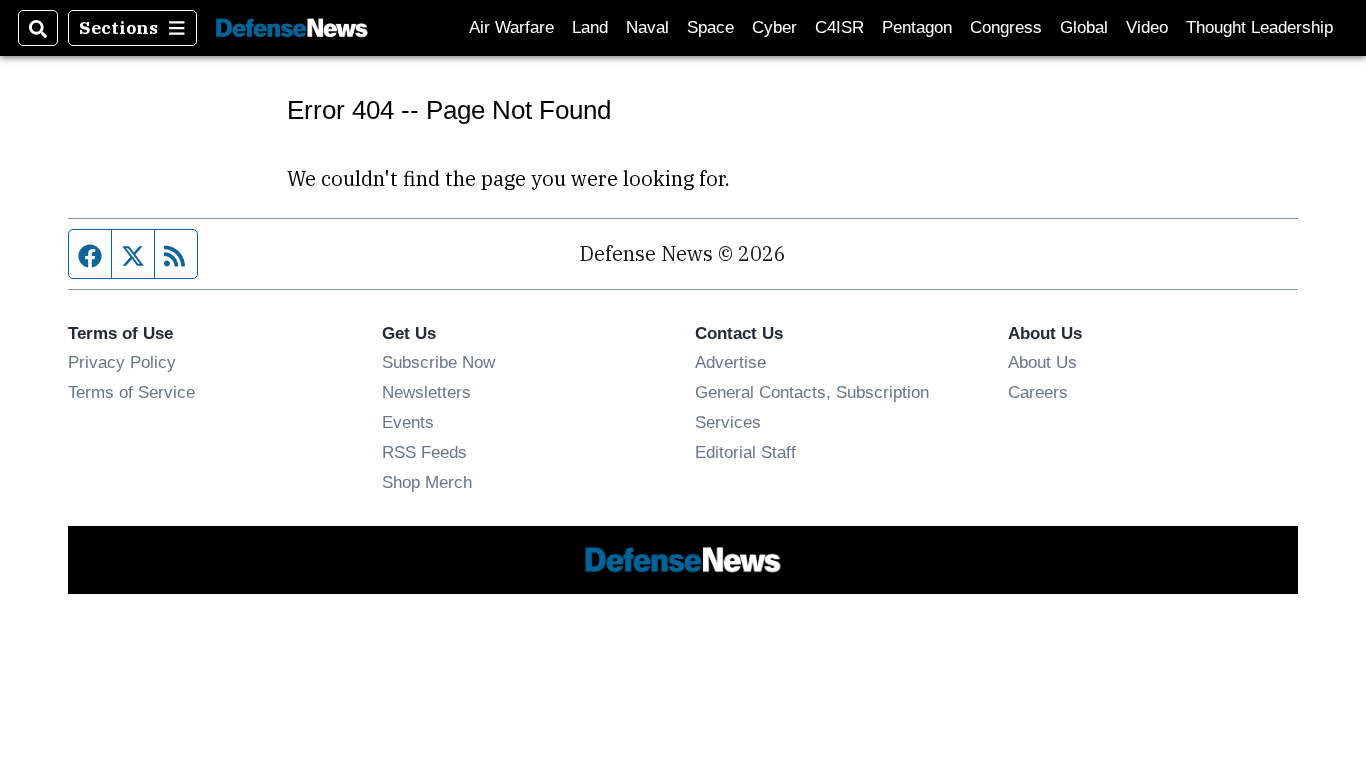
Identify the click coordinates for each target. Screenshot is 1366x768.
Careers (1038, 392)
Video (1147, 27)
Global (1084, 27)
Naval (647, 27)
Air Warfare (511, 27)
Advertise (730, 362)
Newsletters (426, 392)
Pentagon (917, 27)
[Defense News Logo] (292, 28)
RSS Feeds (424, 452)
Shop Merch (427, 482)
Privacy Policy (122, 362)
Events (408, 422)
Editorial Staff (745, 452)
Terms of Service (131, 392)
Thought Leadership (1259, 27)
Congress (1006, 27)
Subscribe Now (438, 362)
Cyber (774, 27)
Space (710, 27)
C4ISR (839, 27)
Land (590, 27)
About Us (1042, 362)
